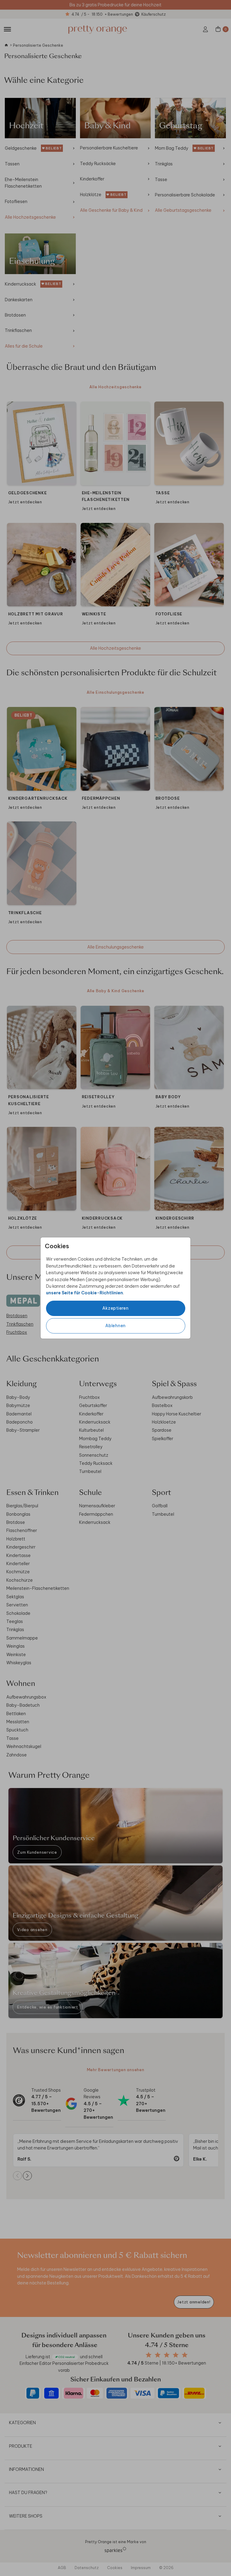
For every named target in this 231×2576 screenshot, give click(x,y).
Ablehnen (115, 1326)
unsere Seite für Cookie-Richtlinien (85, 1293)
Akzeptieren (115, 1308)
